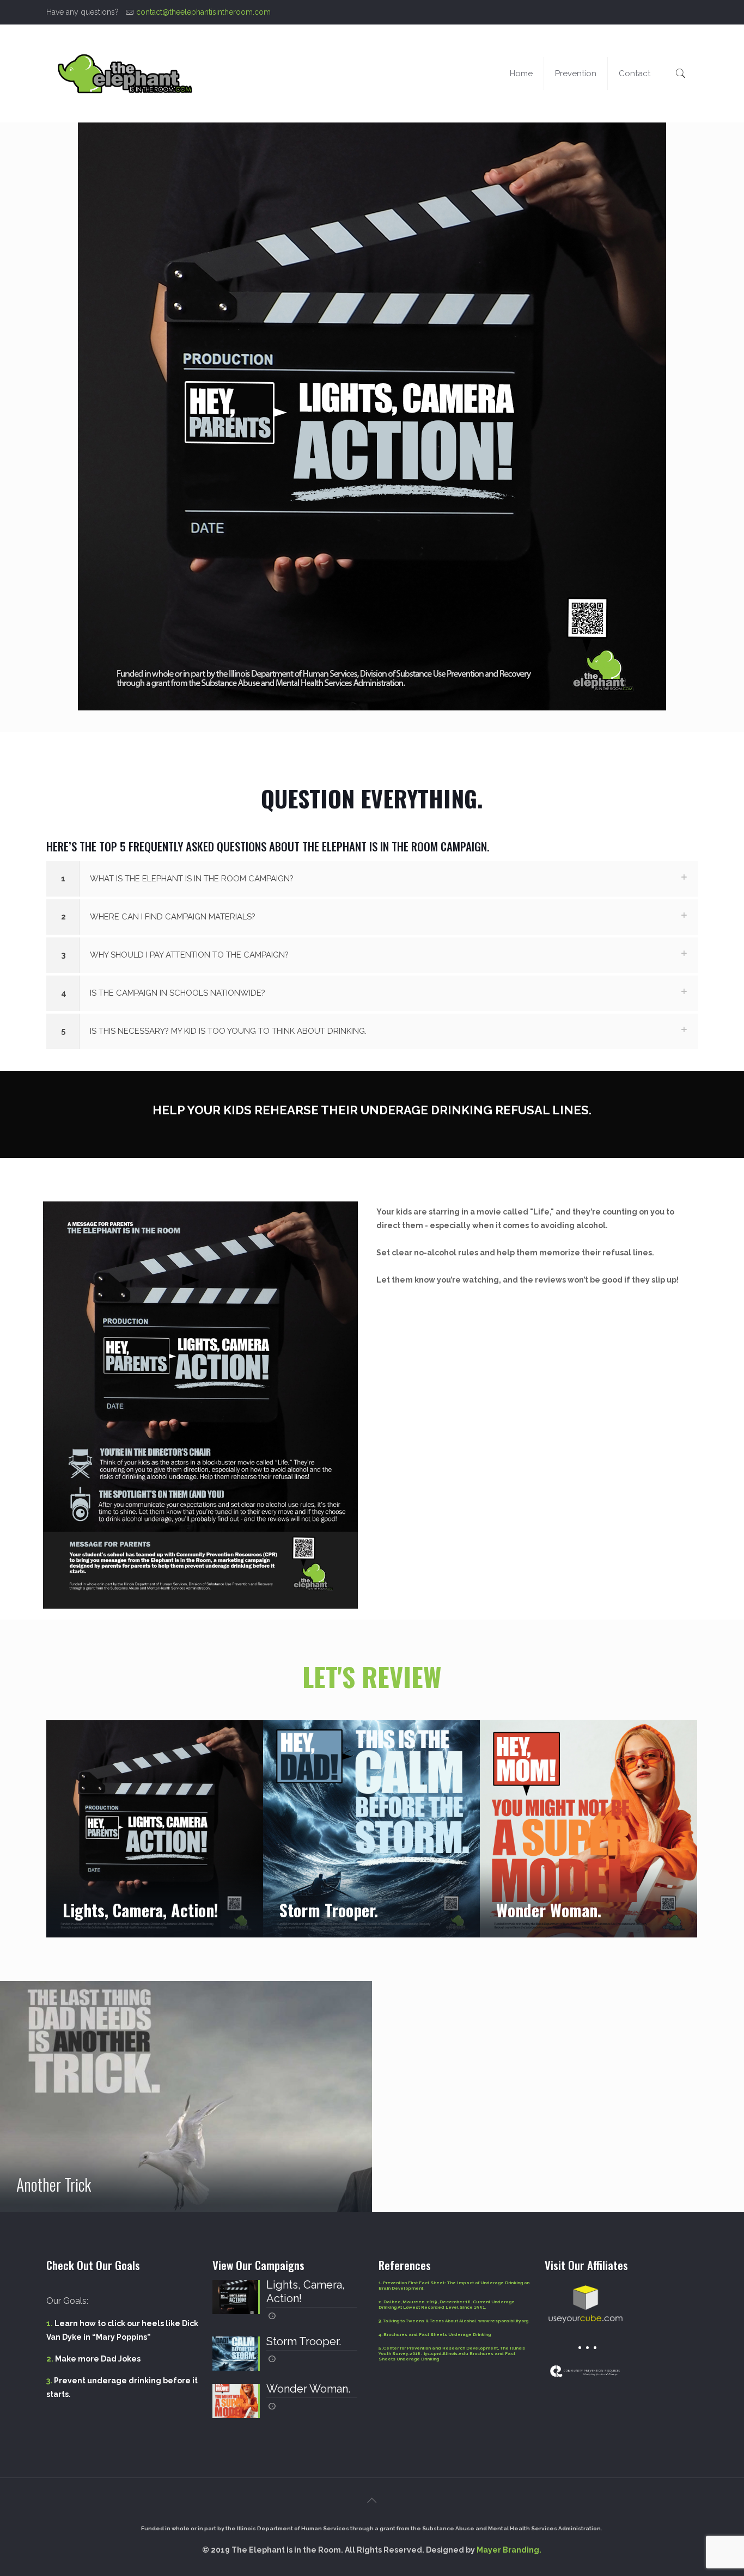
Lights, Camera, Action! (141, 1910)
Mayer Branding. (509, 2550)
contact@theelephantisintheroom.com (203, 12)
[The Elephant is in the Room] (126, 73)
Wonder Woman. (549, 1910)
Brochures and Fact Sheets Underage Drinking (437, 2334)
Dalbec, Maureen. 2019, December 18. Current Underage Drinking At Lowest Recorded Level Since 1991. (447, 2304)
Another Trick (54, 2184)
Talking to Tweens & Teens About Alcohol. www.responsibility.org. (456, 2321)
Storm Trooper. (329, 1910)
